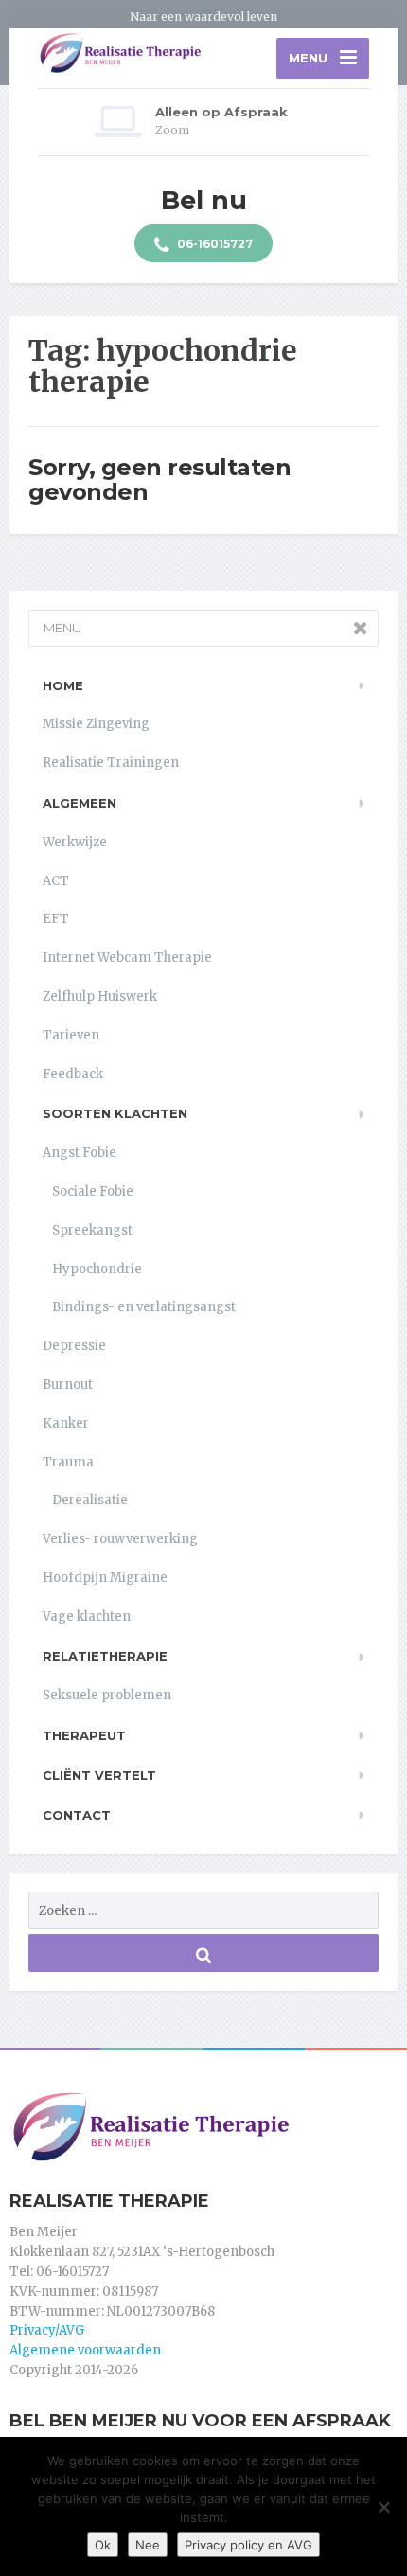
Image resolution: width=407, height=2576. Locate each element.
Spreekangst (92, 1230)
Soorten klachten (115, 1113)
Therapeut (84, 1735)
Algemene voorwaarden (85, 2350)
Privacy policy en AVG (248, 2545)
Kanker (66, 1423)
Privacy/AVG (47, 2330)
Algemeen (80, 803)
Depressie (74, 1346)
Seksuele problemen (107, 1695)
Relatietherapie (105, 1656)
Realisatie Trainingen (111, 763)
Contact (77, 1815)
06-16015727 (213, 244)
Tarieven (71, 1035)
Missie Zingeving (96, 724)
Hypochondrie (97, 1269)
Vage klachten (87, 1617)
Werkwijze (75, 842)
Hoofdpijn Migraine (105, 1578)
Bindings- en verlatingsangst (144, 1307)
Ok (103, 2545)
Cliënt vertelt (99, 1775)
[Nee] (383, 2507)
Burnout (68, 1385)
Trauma (68, 1462)
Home (63, 685)
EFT (56, 919)
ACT (56, 881)
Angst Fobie (80, 1153)
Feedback (73, 1074)
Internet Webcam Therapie (127, 958)
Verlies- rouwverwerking (120, 1539)
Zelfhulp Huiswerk (100, 996)
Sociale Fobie (93, 1191)
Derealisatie (90, 1500)
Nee (148, 2545)
